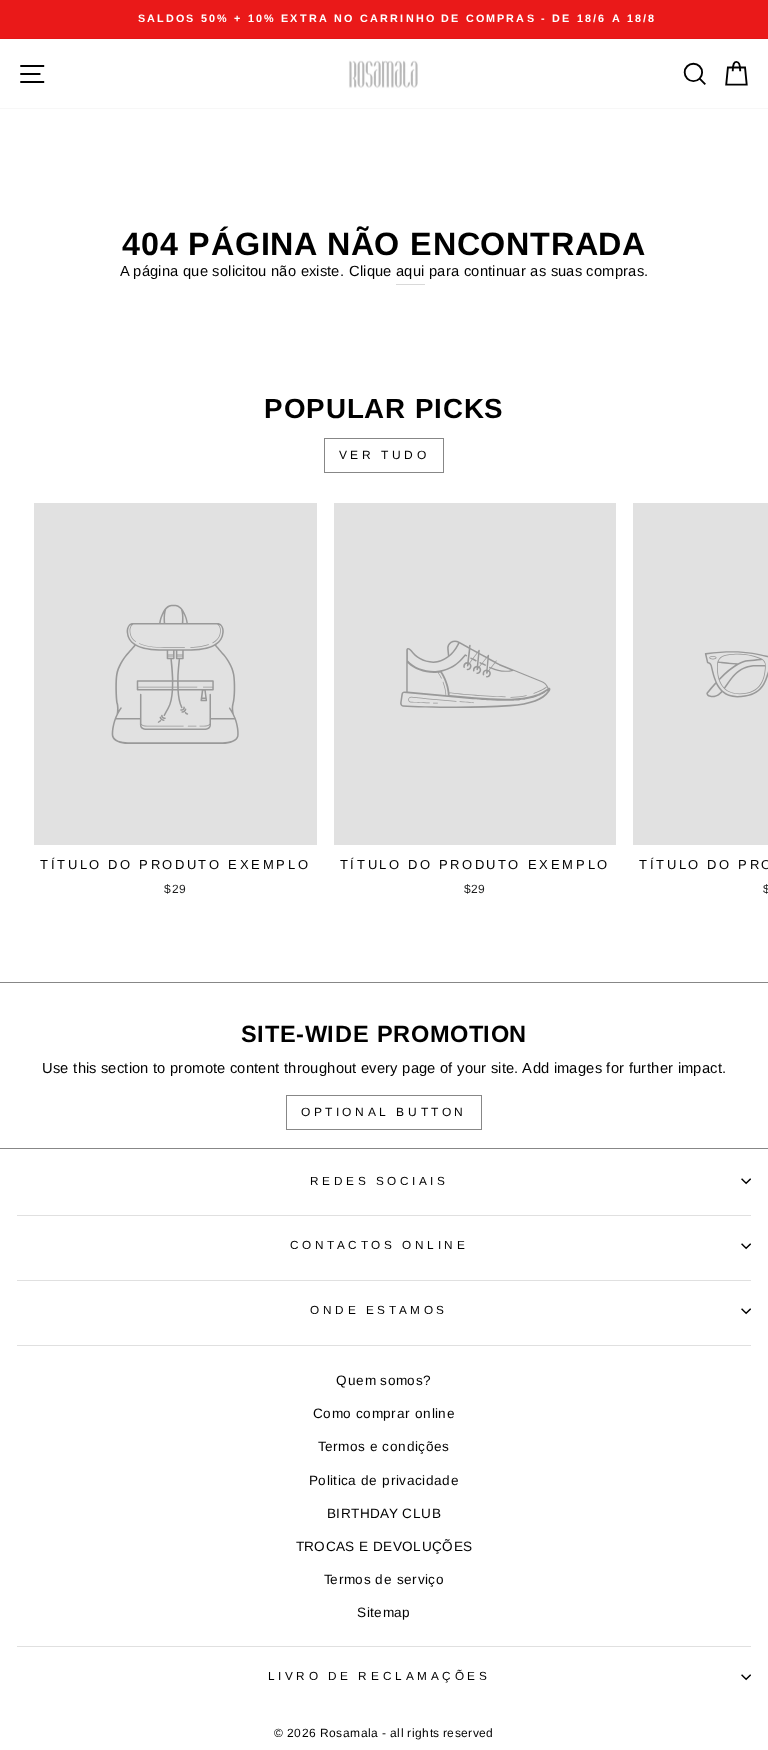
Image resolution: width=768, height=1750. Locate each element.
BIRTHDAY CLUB (384, 1513)
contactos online (379, 1244)
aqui (410, 271)
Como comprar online (384, 1413)
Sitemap (384, 1612)
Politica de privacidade (384, 1480)
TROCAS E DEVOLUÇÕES (384, 1546)
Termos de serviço (384, 1579)
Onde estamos (378, 1309)
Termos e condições (384, 1446)
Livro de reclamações (379, 1675)
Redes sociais (379, 1180)
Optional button (384, 1112)
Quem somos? (383, 1380)
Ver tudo (384, 455)
